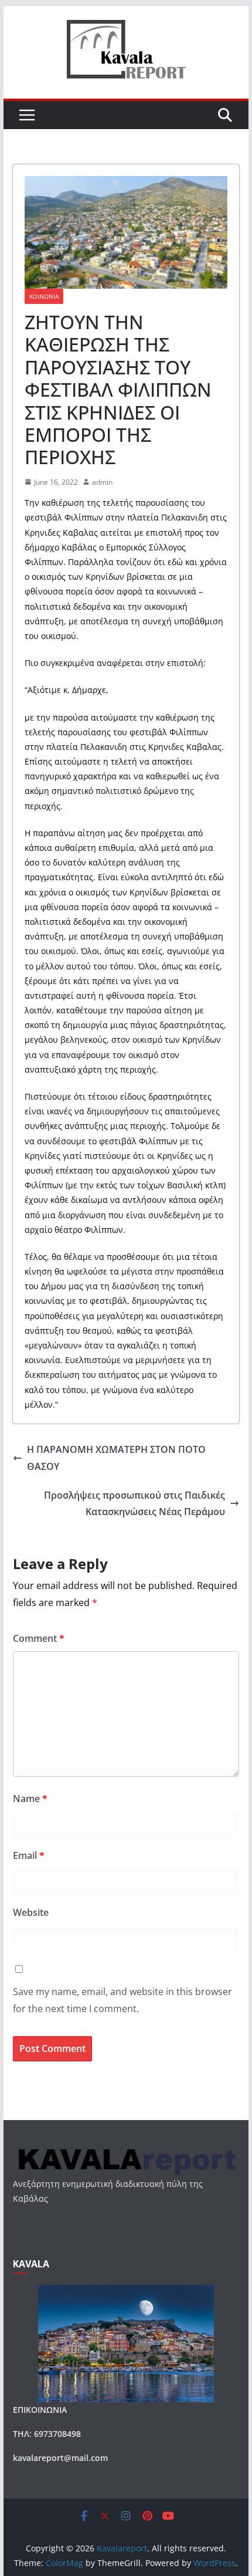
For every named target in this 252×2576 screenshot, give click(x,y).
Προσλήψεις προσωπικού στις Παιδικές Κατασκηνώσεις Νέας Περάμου (134, 1504)
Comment (39, 1638)
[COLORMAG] (126, 2151)
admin (102, 482)
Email (29, 1855)
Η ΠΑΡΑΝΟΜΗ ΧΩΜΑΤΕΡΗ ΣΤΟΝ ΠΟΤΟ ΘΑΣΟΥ (116, 1458)
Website (31, 1912)
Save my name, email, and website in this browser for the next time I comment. (122, 2000)
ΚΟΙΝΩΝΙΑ (44, 296)
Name (30, 1799)
